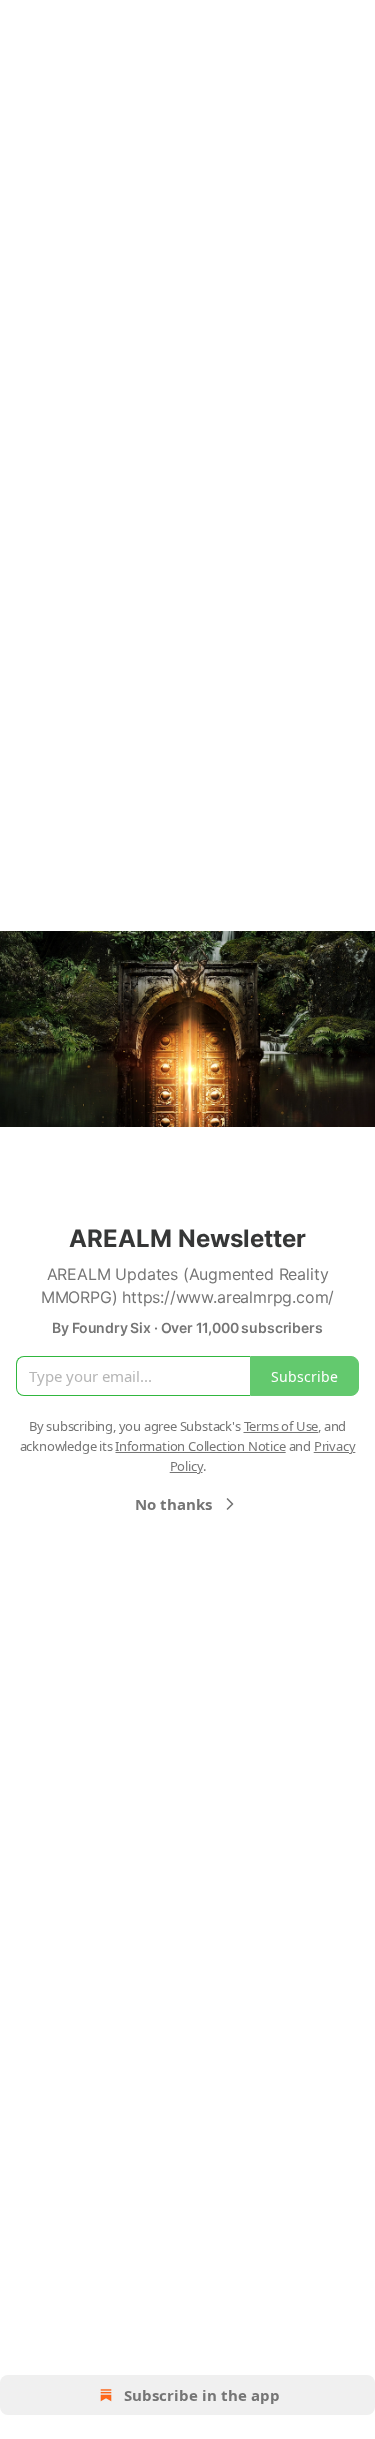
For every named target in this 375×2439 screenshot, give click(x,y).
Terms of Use (281, 1426)
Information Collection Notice (200, 1446)
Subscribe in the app (202, 2395)
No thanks (173, 1504)
